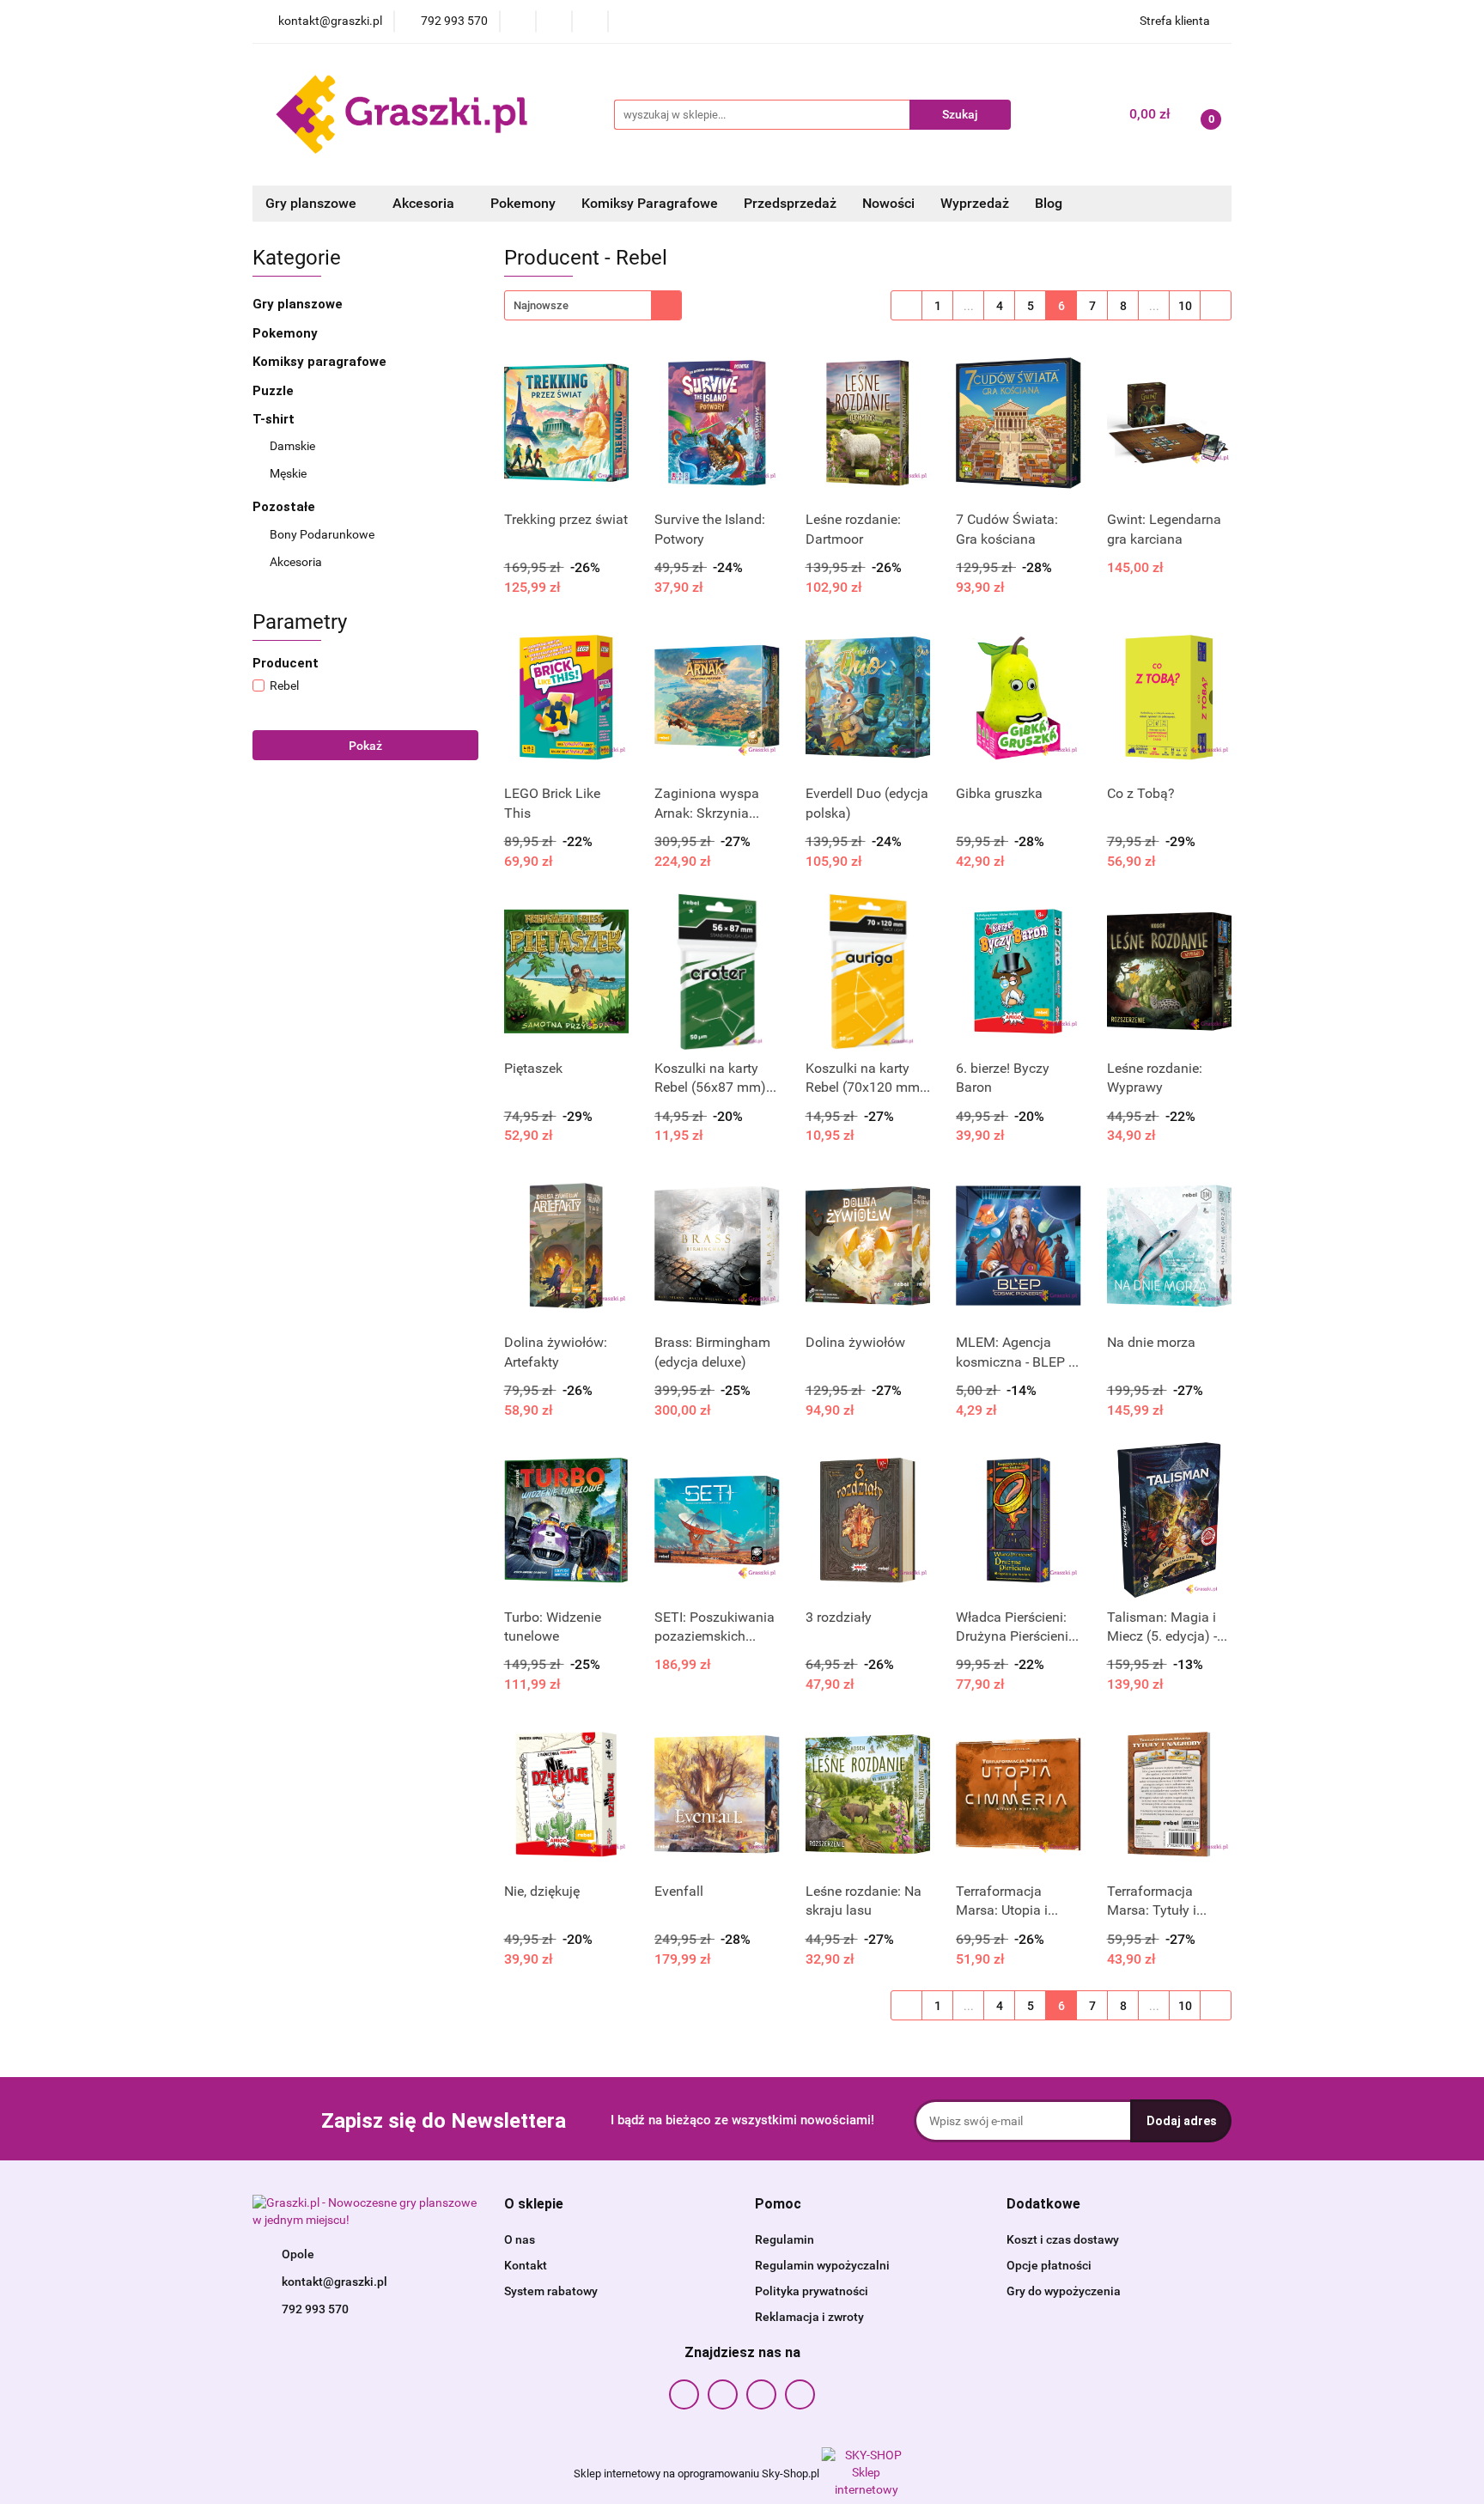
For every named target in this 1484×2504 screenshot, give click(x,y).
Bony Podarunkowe (322, 534)
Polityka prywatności (812, 2291)
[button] (534, 2205)
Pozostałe (286, 507)
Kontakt (526, 2265)
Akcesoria (297, 562)
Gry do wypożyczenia (1064, 2291)
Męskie (288, 473)
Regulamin (785, 2239)
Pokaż (365, 746)
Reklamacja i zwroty (809, 2317)
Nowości (888, 203)
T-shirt (275, 419)
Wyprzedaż (975, 203)
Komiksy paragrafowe (319, 362)
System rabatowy (551, 2291)
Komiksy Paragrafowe (650, 203)
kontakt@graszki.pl (335, 2282)
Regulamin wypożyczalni (822, 2265)
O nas (520, 2239)
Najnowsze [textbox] (541, 305)
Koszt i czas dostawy (1063, 2239)
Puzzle (273, 391)
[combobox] (593, 305)
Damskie (292, 446)
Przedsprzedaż (790, 203)
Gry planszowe (299, 304)
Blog (1049, 203)
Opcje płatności (1049, 2265)
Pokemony (523, 203)
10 (1185, 306)
